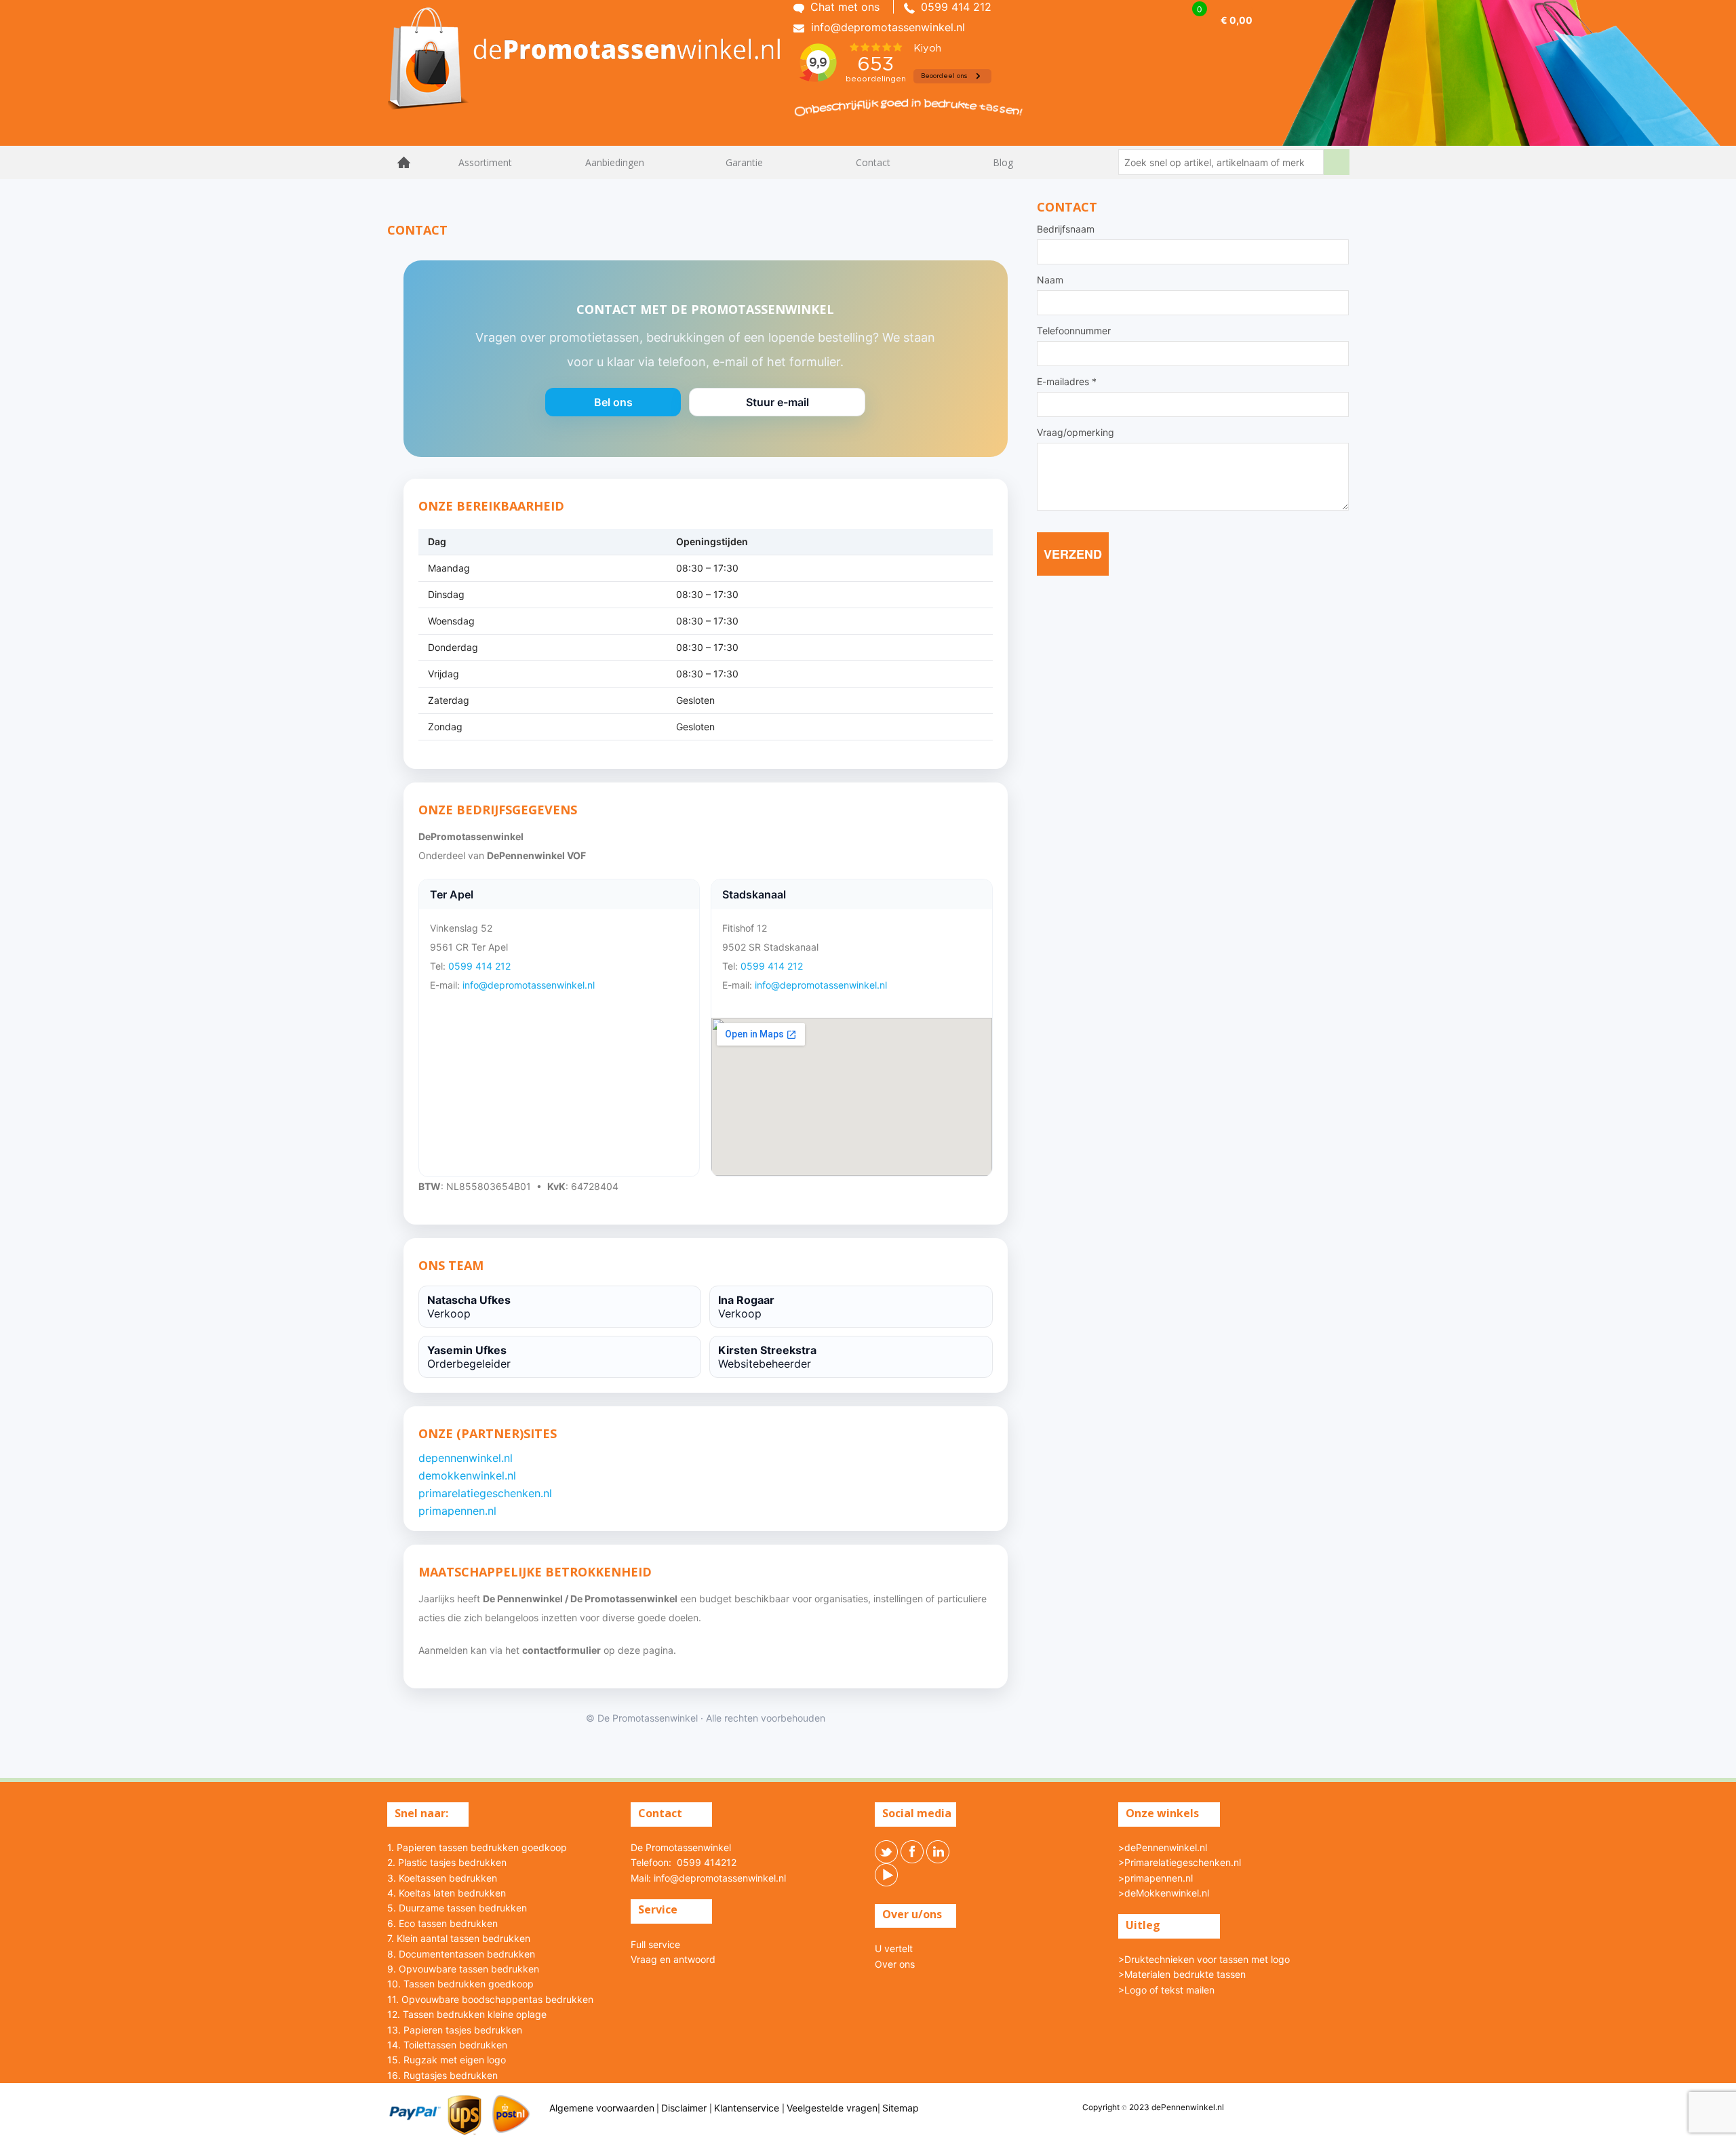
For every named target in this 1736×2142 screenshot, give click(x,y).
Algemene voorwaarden (602, 2108)
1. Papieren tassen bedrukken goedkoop (477, 1847)
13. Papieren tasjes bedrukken (455, 2030)
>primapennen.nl (1156, 1878)
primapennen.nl (457, 1511)
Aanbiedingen (615, 162)
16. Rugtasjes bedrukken (442, 2075)
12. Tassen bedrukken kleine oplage (467, 2014)
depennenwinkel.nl (466, 1458)
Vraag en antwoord (673, 1959)
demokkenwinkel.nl (467, 1475)
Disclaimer (685, 2108)
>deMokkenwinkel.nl (1164, 1893)
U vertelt (894, 1948)
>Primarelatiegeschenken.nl (1180, 1862)
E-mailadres (1067, 382)
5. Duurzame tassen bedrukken (457, 1908)
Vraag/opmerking (1076, 433)
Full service (655, 1944)
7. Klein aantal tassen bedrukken (459, 1938)
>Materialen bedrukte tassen (1182, 1974)
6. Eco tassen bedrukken (442, 1923)
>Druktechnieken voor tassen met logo (1204, 1959)
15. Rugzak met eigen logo (447, 2060)
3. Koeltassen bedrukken (442, 1878)
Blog (1003, 162)
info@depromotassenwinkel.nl (529, 985)
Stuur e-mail (777, 406)
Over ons (895, 1964)
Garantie (744, 162)
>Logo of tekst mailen (1166, 1990)
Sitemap (901, 2108)
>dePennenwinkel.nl (1163, 1847)
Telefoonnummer (1074, 331)
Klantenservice (748, 2108)
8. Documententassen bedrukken (461, 1954)
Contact (873, 162)
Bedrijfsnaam (1066, 229)
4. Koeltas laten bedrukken (447, 1893)
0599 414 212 (479, 966)
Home (404, 162)
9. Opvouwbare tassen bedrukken (463, 1969)
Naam (1050, 280)
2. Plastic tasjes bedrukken (447, 1862)
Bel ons (613, 406)
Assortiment (485, 162)
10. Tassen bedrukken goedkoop (460, 1984)
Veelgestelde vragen (832, 2108)
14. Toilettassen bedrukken (447, 2045)
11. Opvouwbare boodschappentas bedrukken (490, 1999)
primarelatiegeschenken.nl (485, 1493)
